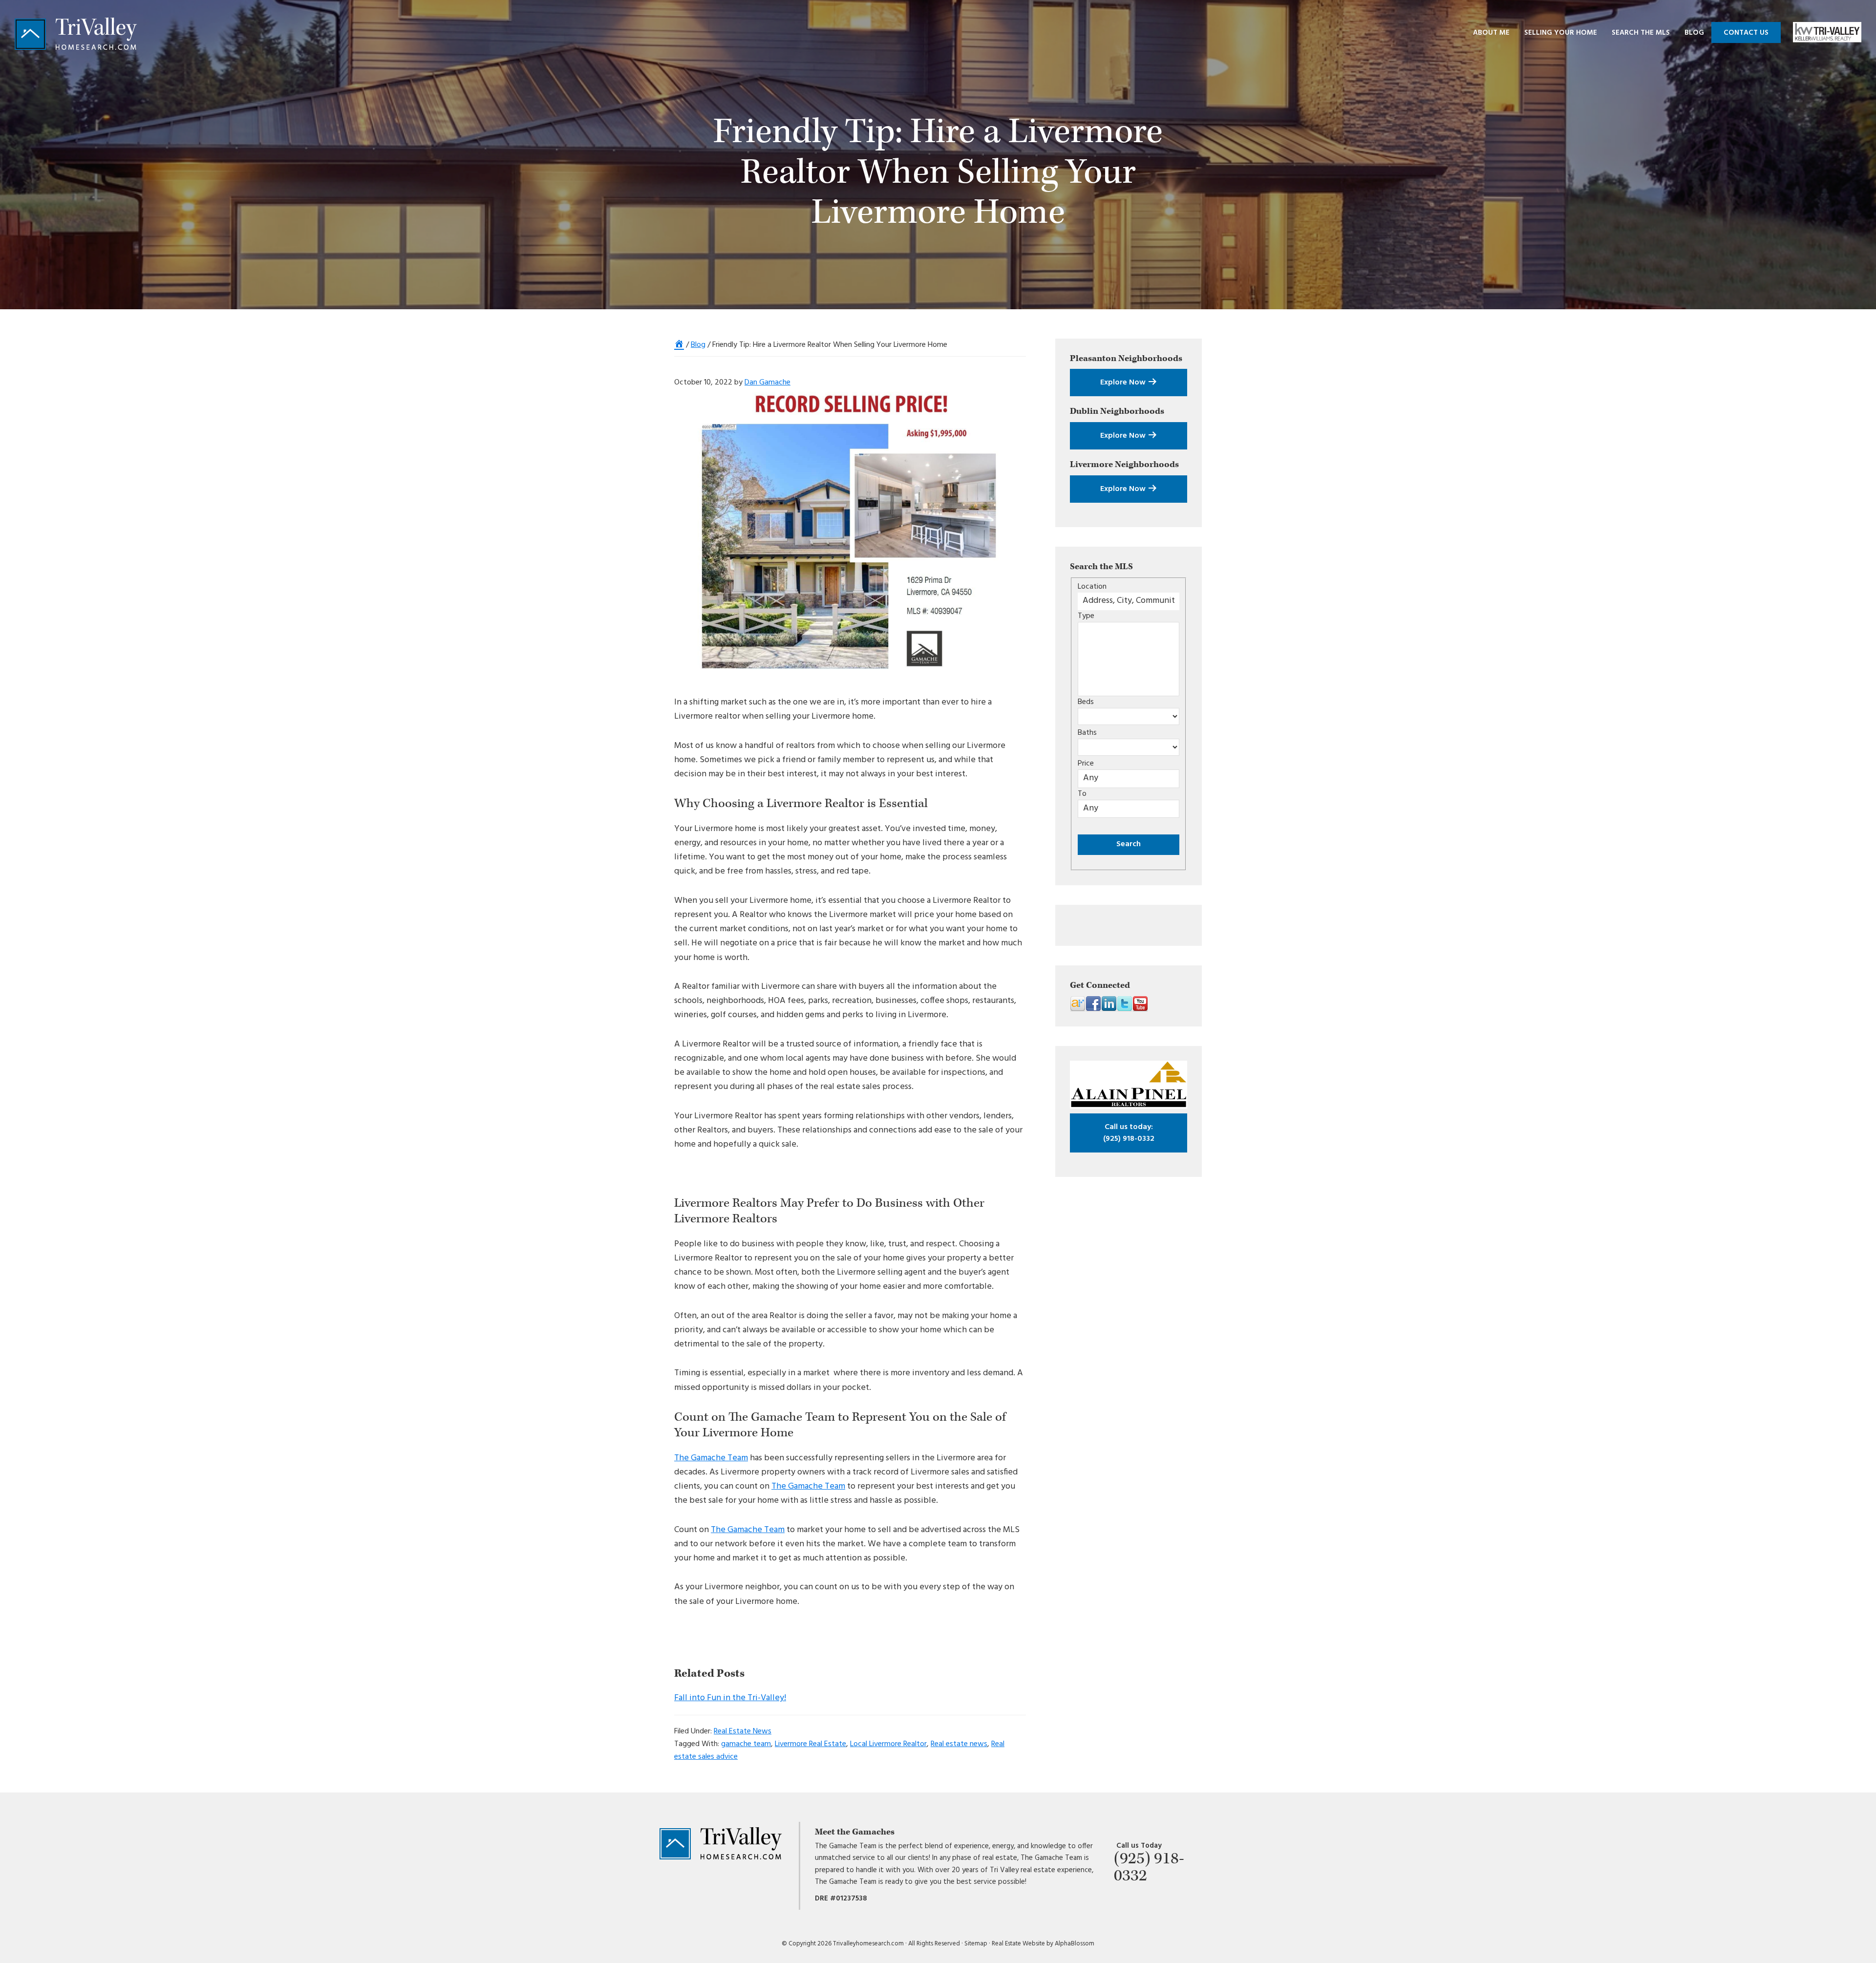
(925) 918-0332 (1129, 1133)
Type (1086, 616)
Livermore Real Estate (810, 1744)
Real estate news (959, 1744)
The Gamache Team (711, 1458)
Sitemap (976, 1944)
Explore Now (1124, 383)
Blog (698, 345)
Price (1086, 764)
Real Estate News (743, 1731)
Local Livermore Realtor (888, 1744)
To (1082, 794)
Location (1092, 587)
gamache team (746, 1744)
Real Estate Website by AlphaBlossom (1043, 1944)
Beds (1086, 702)
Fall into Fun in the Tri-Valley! (730, 1698)
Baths (1087, 733)
